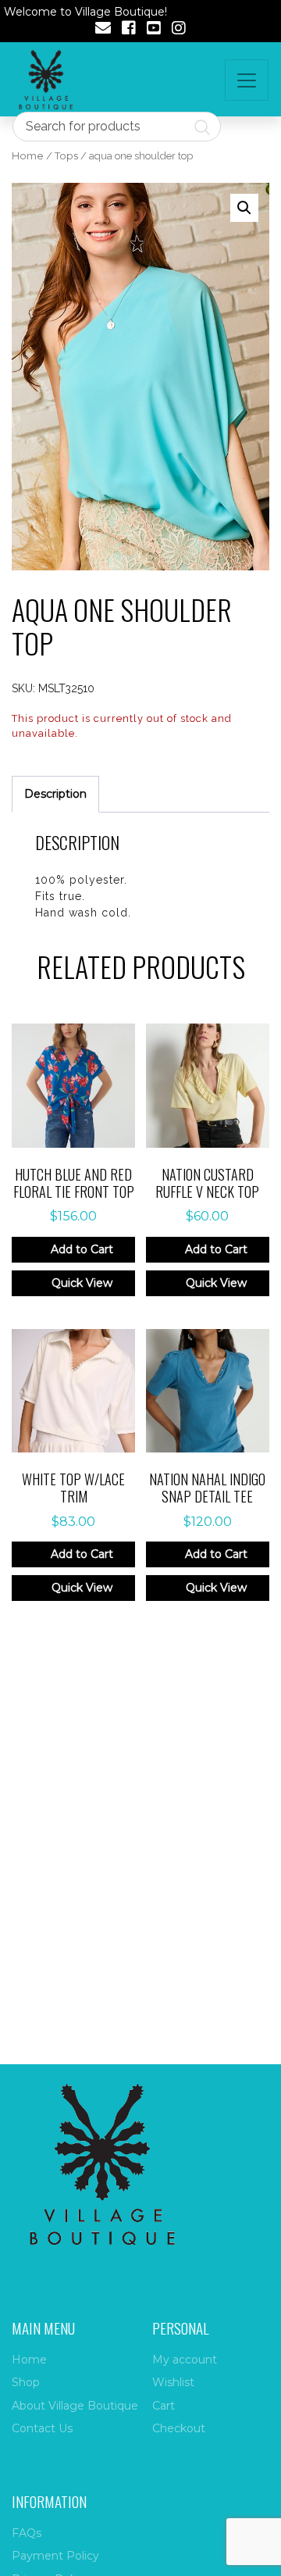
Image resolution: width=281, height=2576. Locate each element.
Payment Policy (55, 2556)
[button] (244, 208)
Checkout (179, 2428)
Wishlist (173, 2382)
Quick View (82, 1283)
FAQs (27, 2533)
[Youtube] (154, 30)
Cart (164, 2406)
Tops (66, 156)
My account (185, 2360)
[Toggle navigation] (247, 80)
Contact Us (42, 2428)
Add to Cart (82, 1249)
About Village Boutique (75, 2406)
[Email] (103, 30)
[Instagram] (179, 30)
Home (28, 156)
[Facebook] (129, 30)
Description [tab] (55, 794)
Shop (26, 2382)
